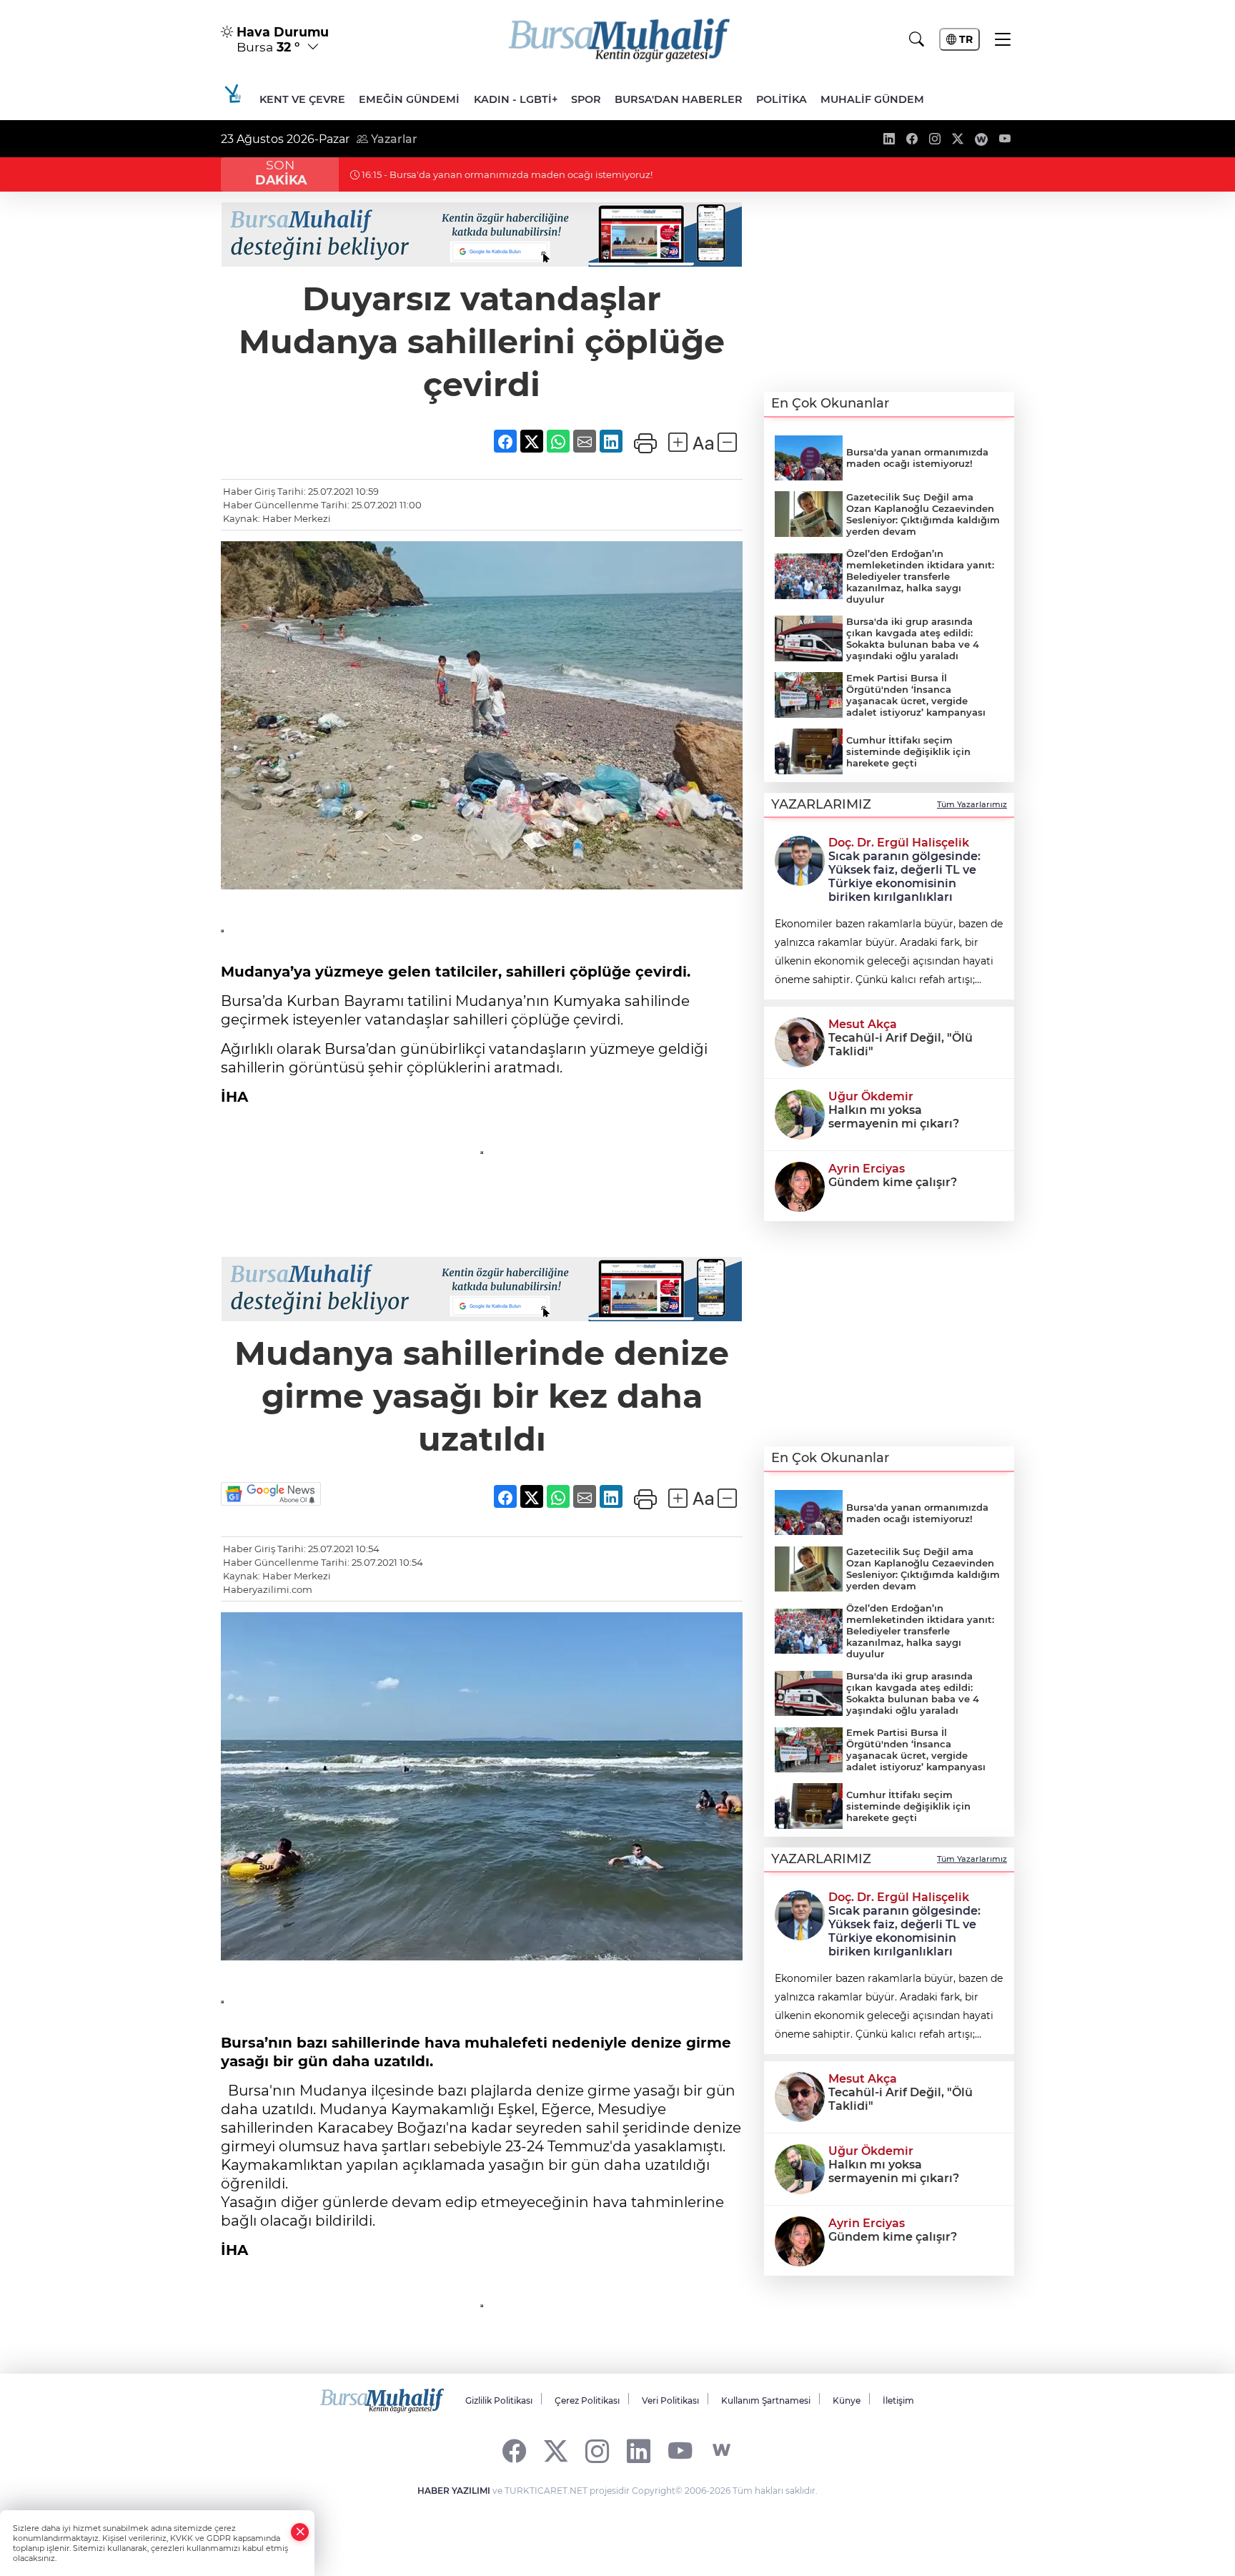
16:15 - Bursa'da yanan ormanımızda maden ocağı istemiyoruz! (506, 174)
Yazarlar (393, 139)
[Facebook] (514, 2451)
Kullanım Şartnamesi (766, 2400)
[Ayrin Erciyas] (800, 1185)
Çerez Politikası (587, 2400)
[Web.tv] (721, 2451)
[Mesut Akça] (800, 1041)
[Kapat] (300, 2532)
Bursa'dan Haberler (679, 99)
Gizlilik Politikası (499, 2400)
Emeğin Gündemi (409, 99)
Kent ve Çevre (302, 99)
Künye (847, 2400)
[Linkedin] (639, 2451)
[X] (556, 2451)
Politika (782, 99)
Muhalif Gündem (872, 99)
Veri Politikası (670, 2400)
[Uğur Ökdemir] (800, 1113)
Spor (586, 99)
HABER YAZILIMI (454, 2491)
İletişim (898, 2400)
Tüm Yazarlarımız (972, 804)
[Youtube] (680, 2451)
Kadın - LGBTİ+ (516, 99)
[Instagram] (597, 2451)
